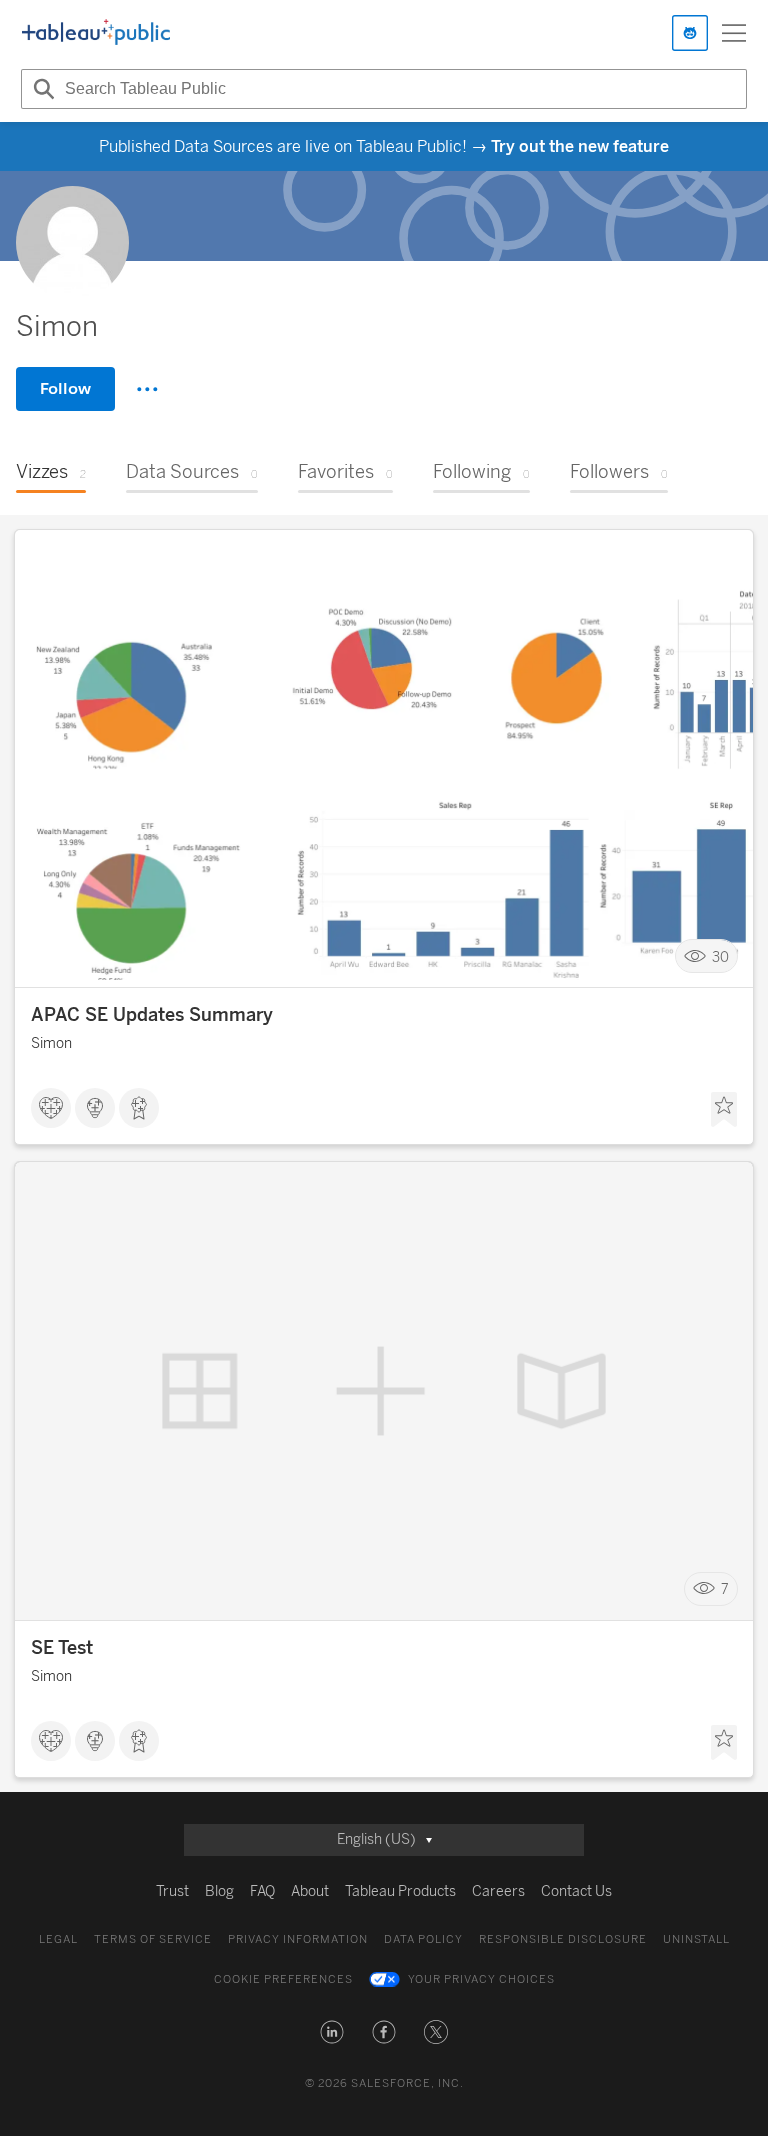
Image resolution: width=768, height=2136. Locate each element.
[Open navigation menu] (734, 33)
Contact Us (576, 1891)
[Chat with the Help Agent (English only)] (690, 33)
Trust (172, 1891)
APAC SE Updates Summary (152, 1015)
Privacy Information (298, 1939)
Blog (219, 1891)
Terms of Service (153, 1939)
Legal (58, 1939)
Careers (498, 1891)
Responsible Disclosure (563, 1939)
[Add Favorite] (724, 1110)
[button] (332, 2032)
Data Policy (423, 1939)
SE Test (62, 1648)
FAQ (262, 1891)
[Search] (41, 89)
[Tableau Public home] (96, 33)
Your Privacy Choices (481, 1979)
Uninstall (696, 1939)
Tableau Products (400, 1891)
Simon (51, 1043)
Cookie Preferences (283, 1979)
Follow (65, 388)
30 (720, 956)
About (310, 1891)
